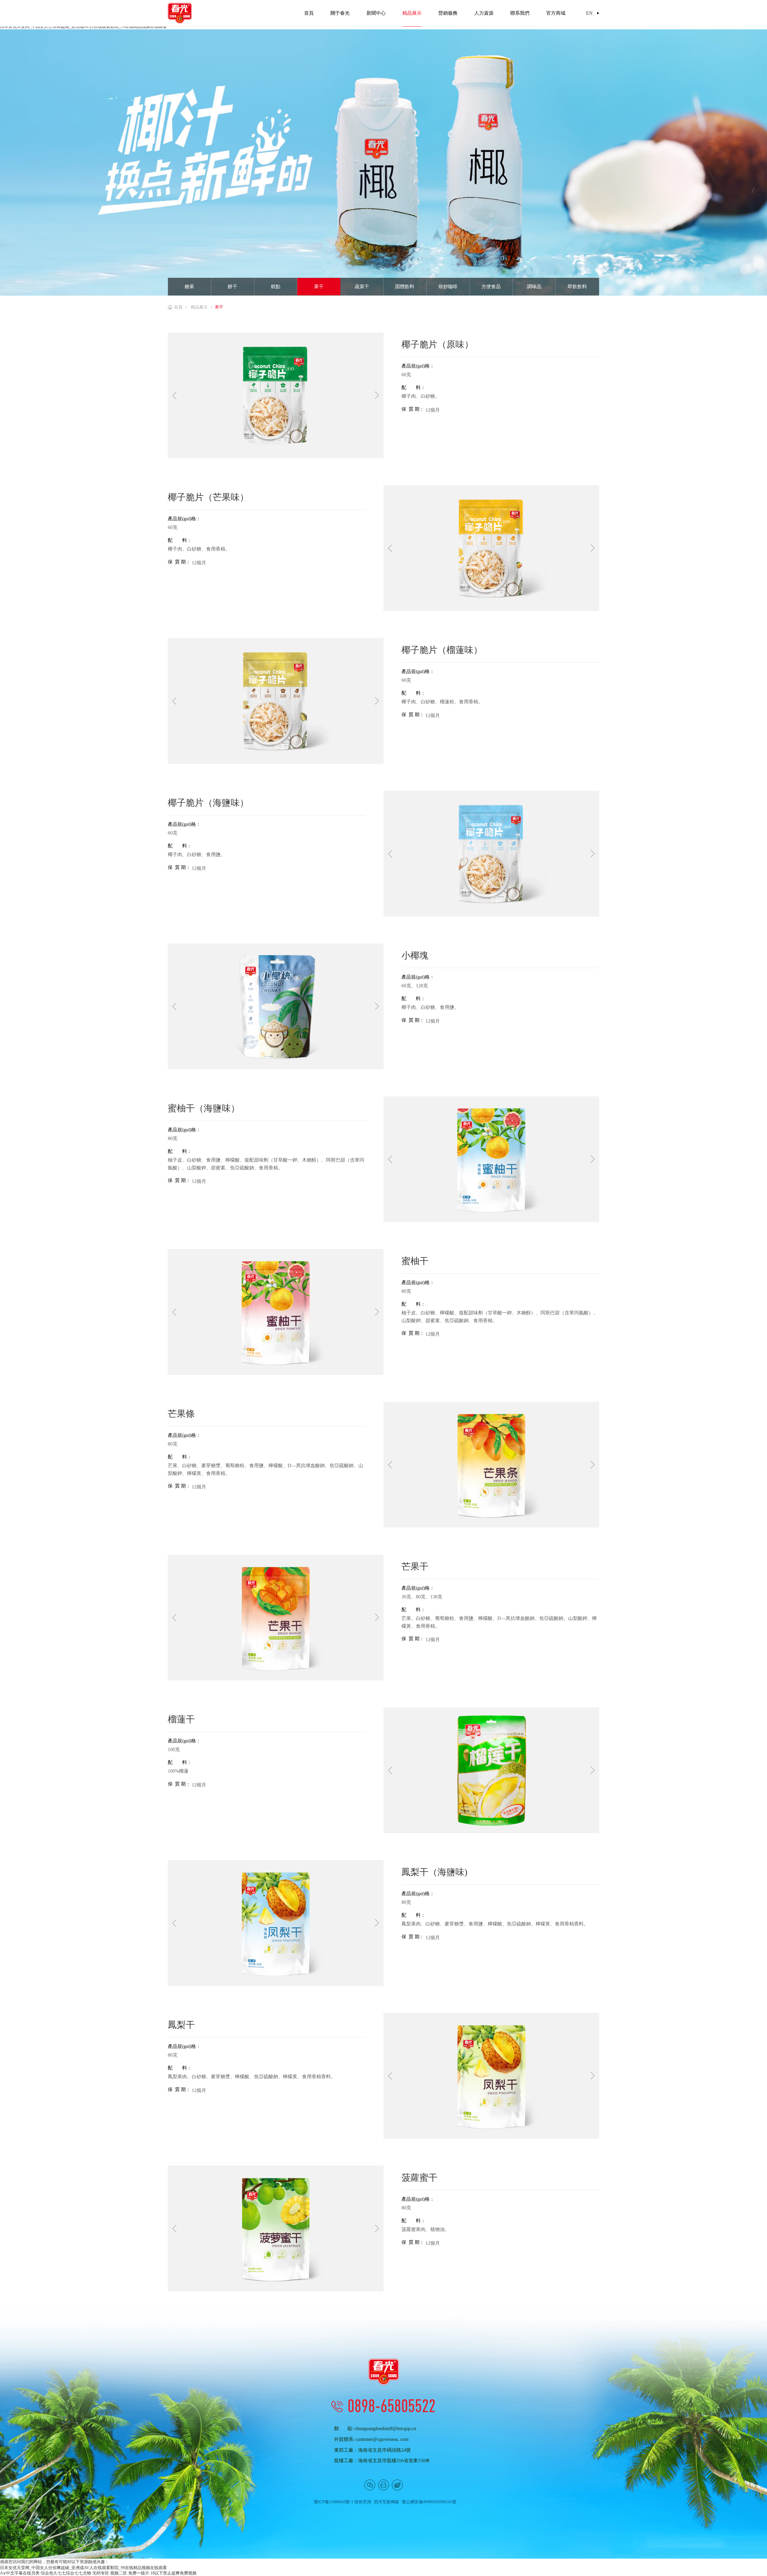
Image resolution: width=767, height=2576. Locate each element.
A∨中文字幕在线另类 (20, 2573)
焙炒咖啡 (448, 287)
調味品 (534, 287)
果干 (319, 287)
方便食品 (491, 287)
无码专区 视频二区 (110, 2573)
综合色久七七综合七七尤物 (66, 2573)
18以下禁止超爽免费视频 (173, 2573)
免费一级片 (139, 2573)
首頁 (178, 307)
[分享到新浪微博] (397, 2485)
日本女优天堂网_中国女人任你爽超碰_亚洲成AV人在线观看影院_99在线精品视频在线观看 (83, 2568)
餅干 (232, 287)
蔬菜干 (362, 287)
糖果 (189, 287)
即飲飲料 (577, 287)
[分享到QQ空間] (383, 2485)
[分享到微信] (370, 2485)
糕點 (276, 287)
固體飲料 (405, 287)
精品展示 (199, 307)
